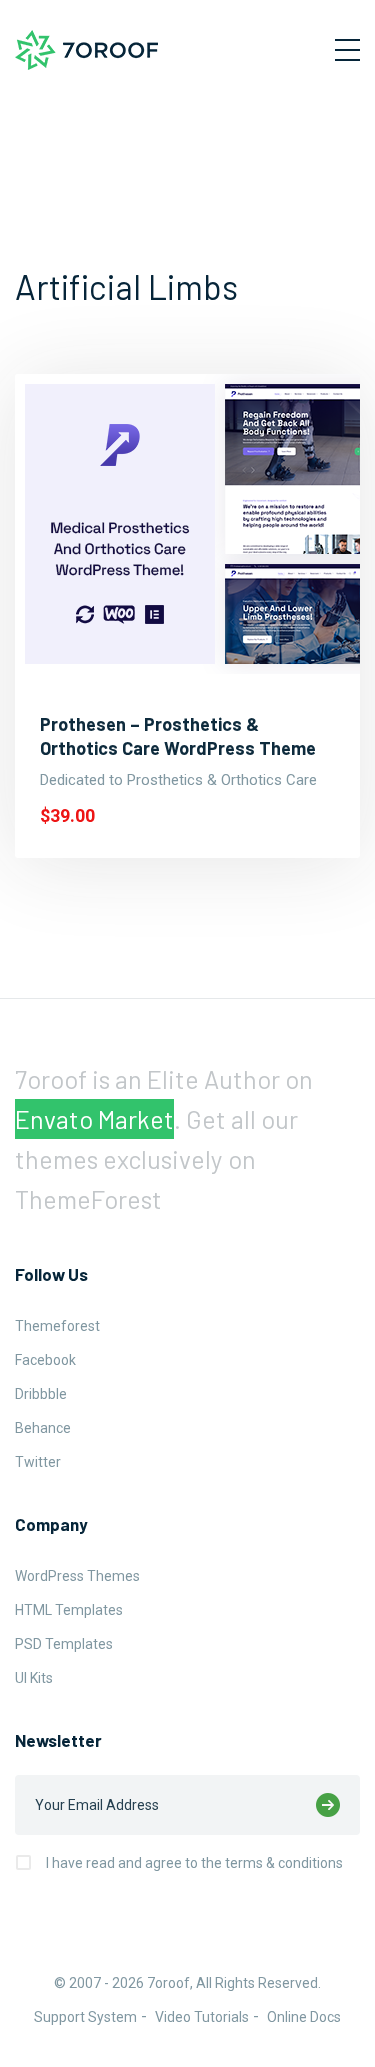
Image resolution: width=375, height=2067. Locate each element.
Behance (43, 1428)
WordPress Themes (77, 1576)
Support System (85, 2017)
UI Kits (34, 1678)
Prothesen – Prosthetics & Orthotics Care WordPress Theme (178, 736)
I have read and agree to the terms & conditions (194, 1863)
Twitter (38, 1462)
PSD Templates (64, 1644)
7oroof (168, 1983)
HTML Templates (69, 1610)
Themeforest (57, 1326)
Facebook (45, 1360)
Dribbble (41, 1394)
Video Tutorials (202, 2017)
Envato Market (94, 1119)
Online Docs (304, 2017)
